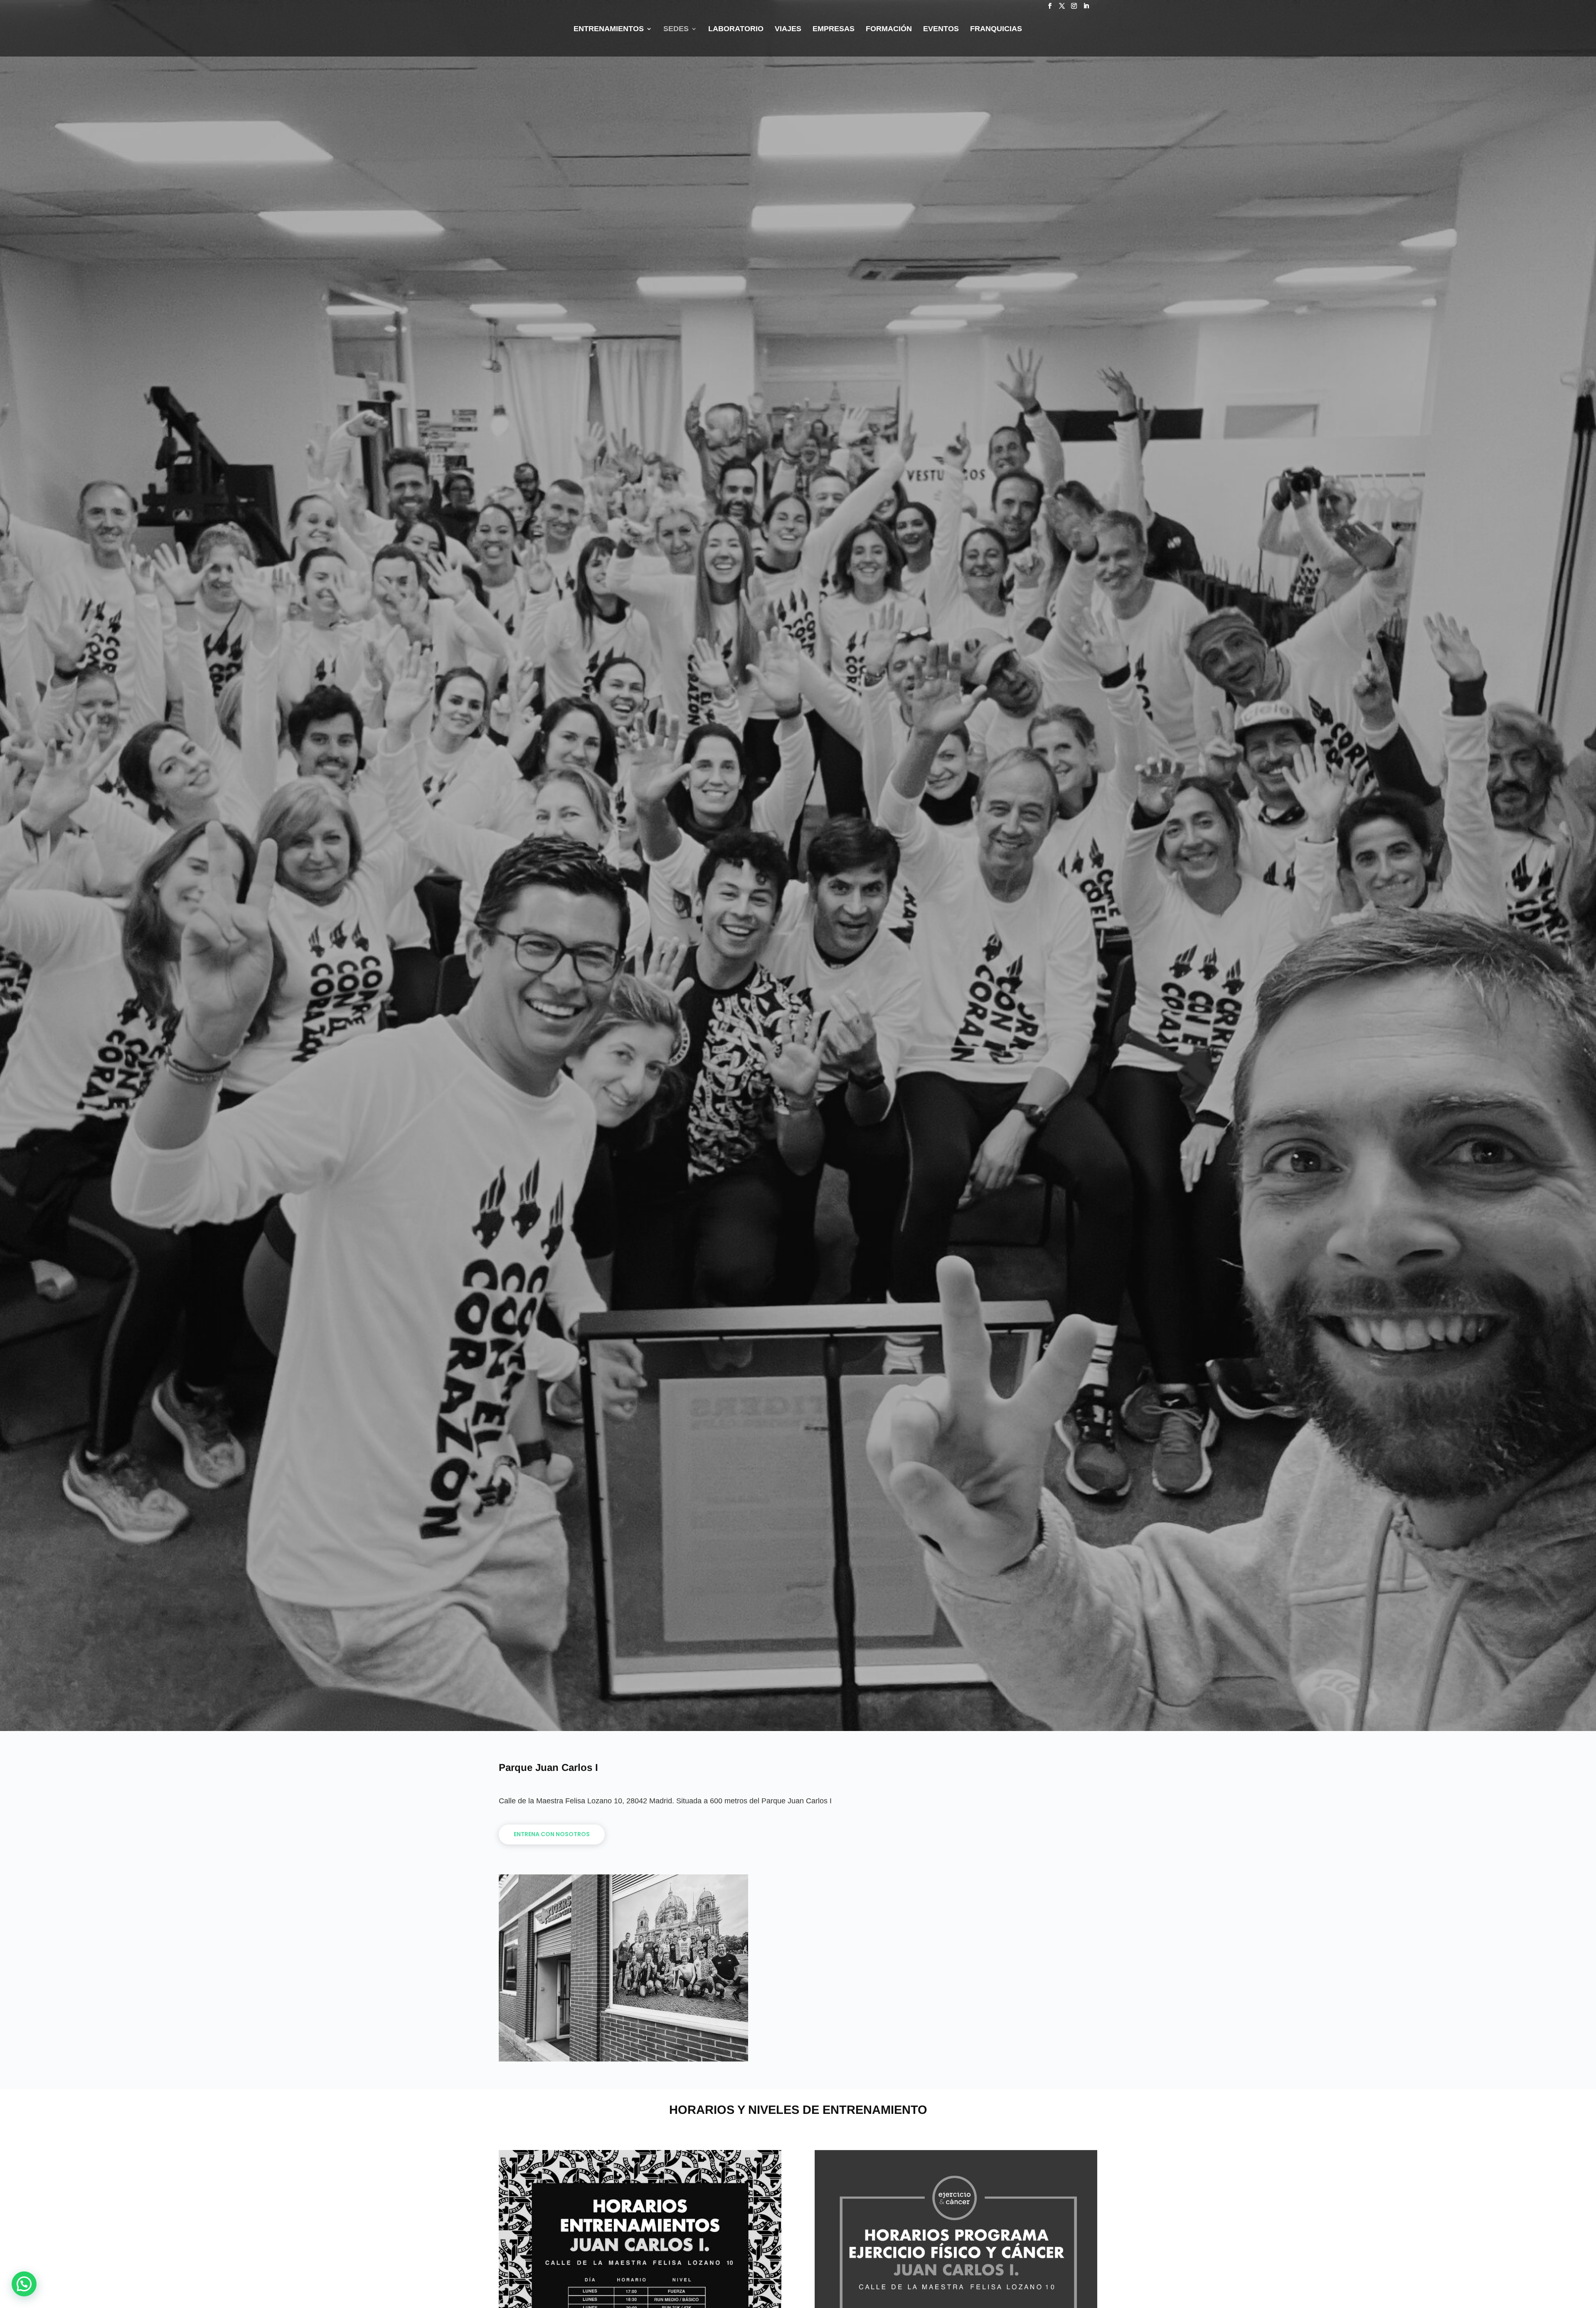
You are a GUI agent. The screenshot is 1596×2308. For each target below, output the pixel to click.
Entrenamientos (609, 29)
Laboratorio (736, 29)
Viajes (788, 29)
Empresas (834, 29)
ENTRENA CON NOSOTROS (552, 1834)
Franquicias (996, 29)
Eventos (941, 29)
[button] (24, 2284)
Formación (889, 29)
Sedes (676, 29)
